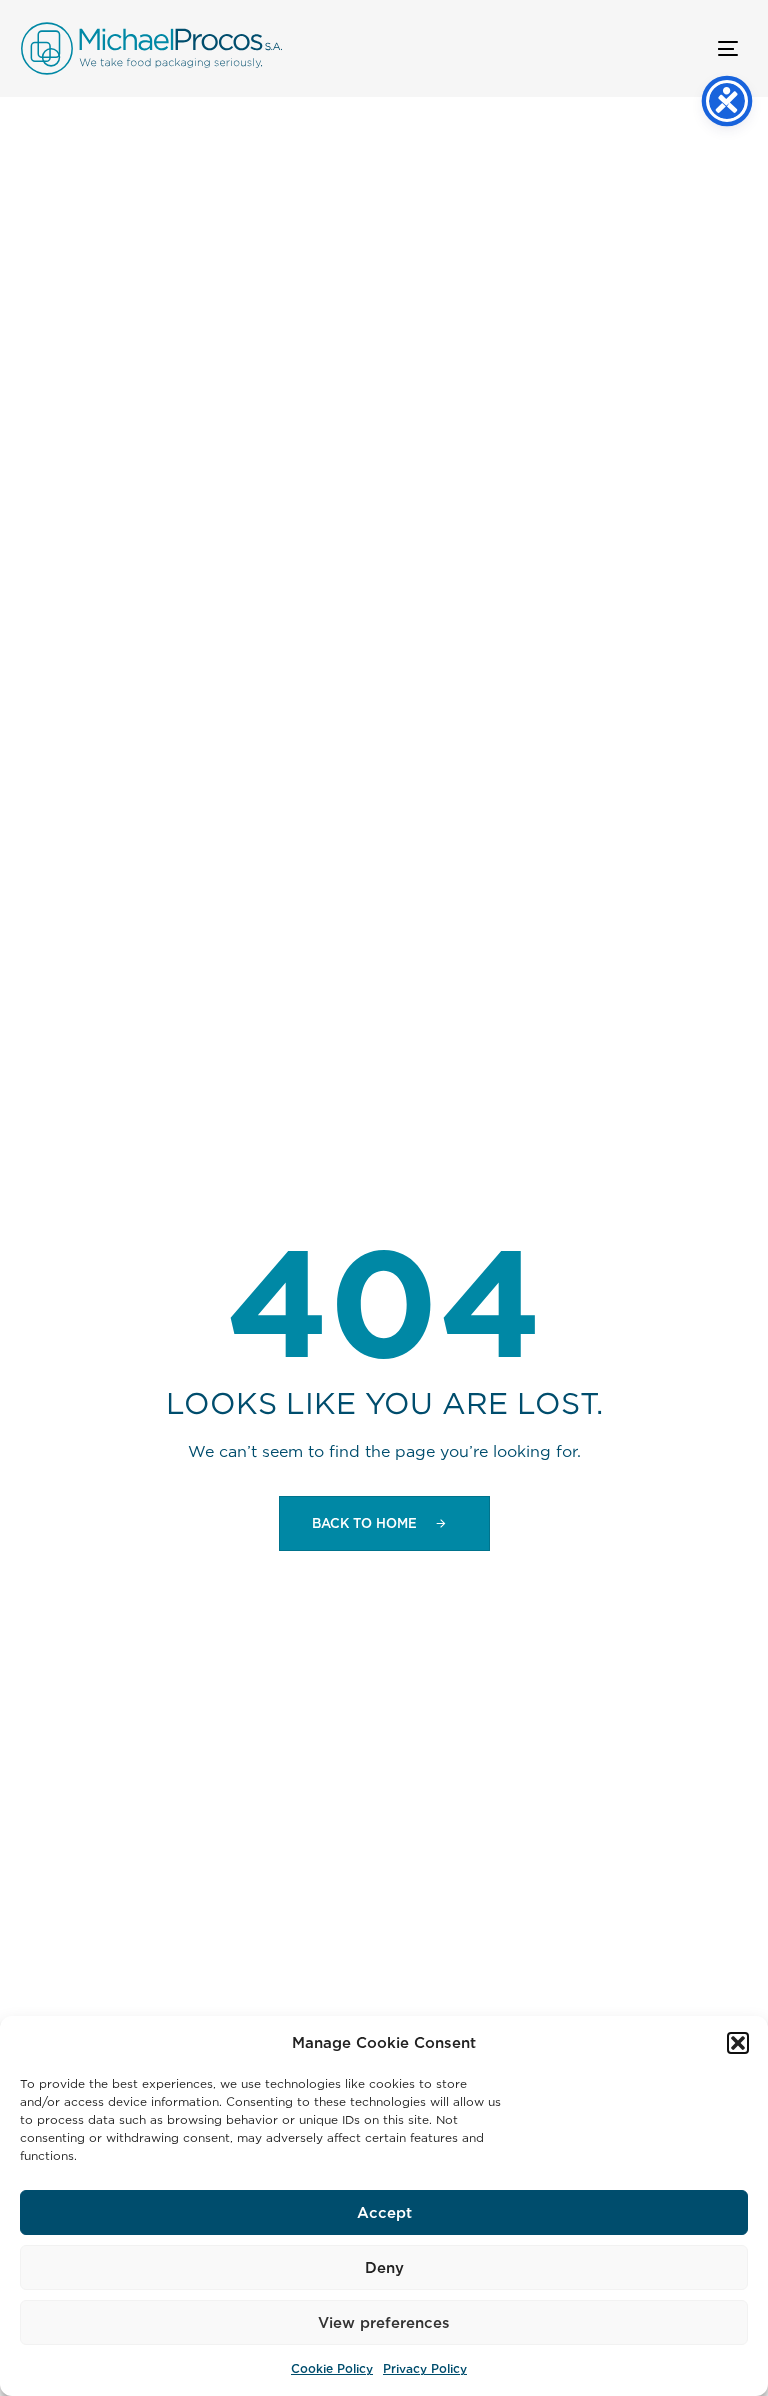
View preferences (384, 2322)
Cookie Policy (332, 2368)
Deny (384, 2267)
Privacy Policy (425, 2368)
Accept (384, 2212)
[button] (738, 2043)
